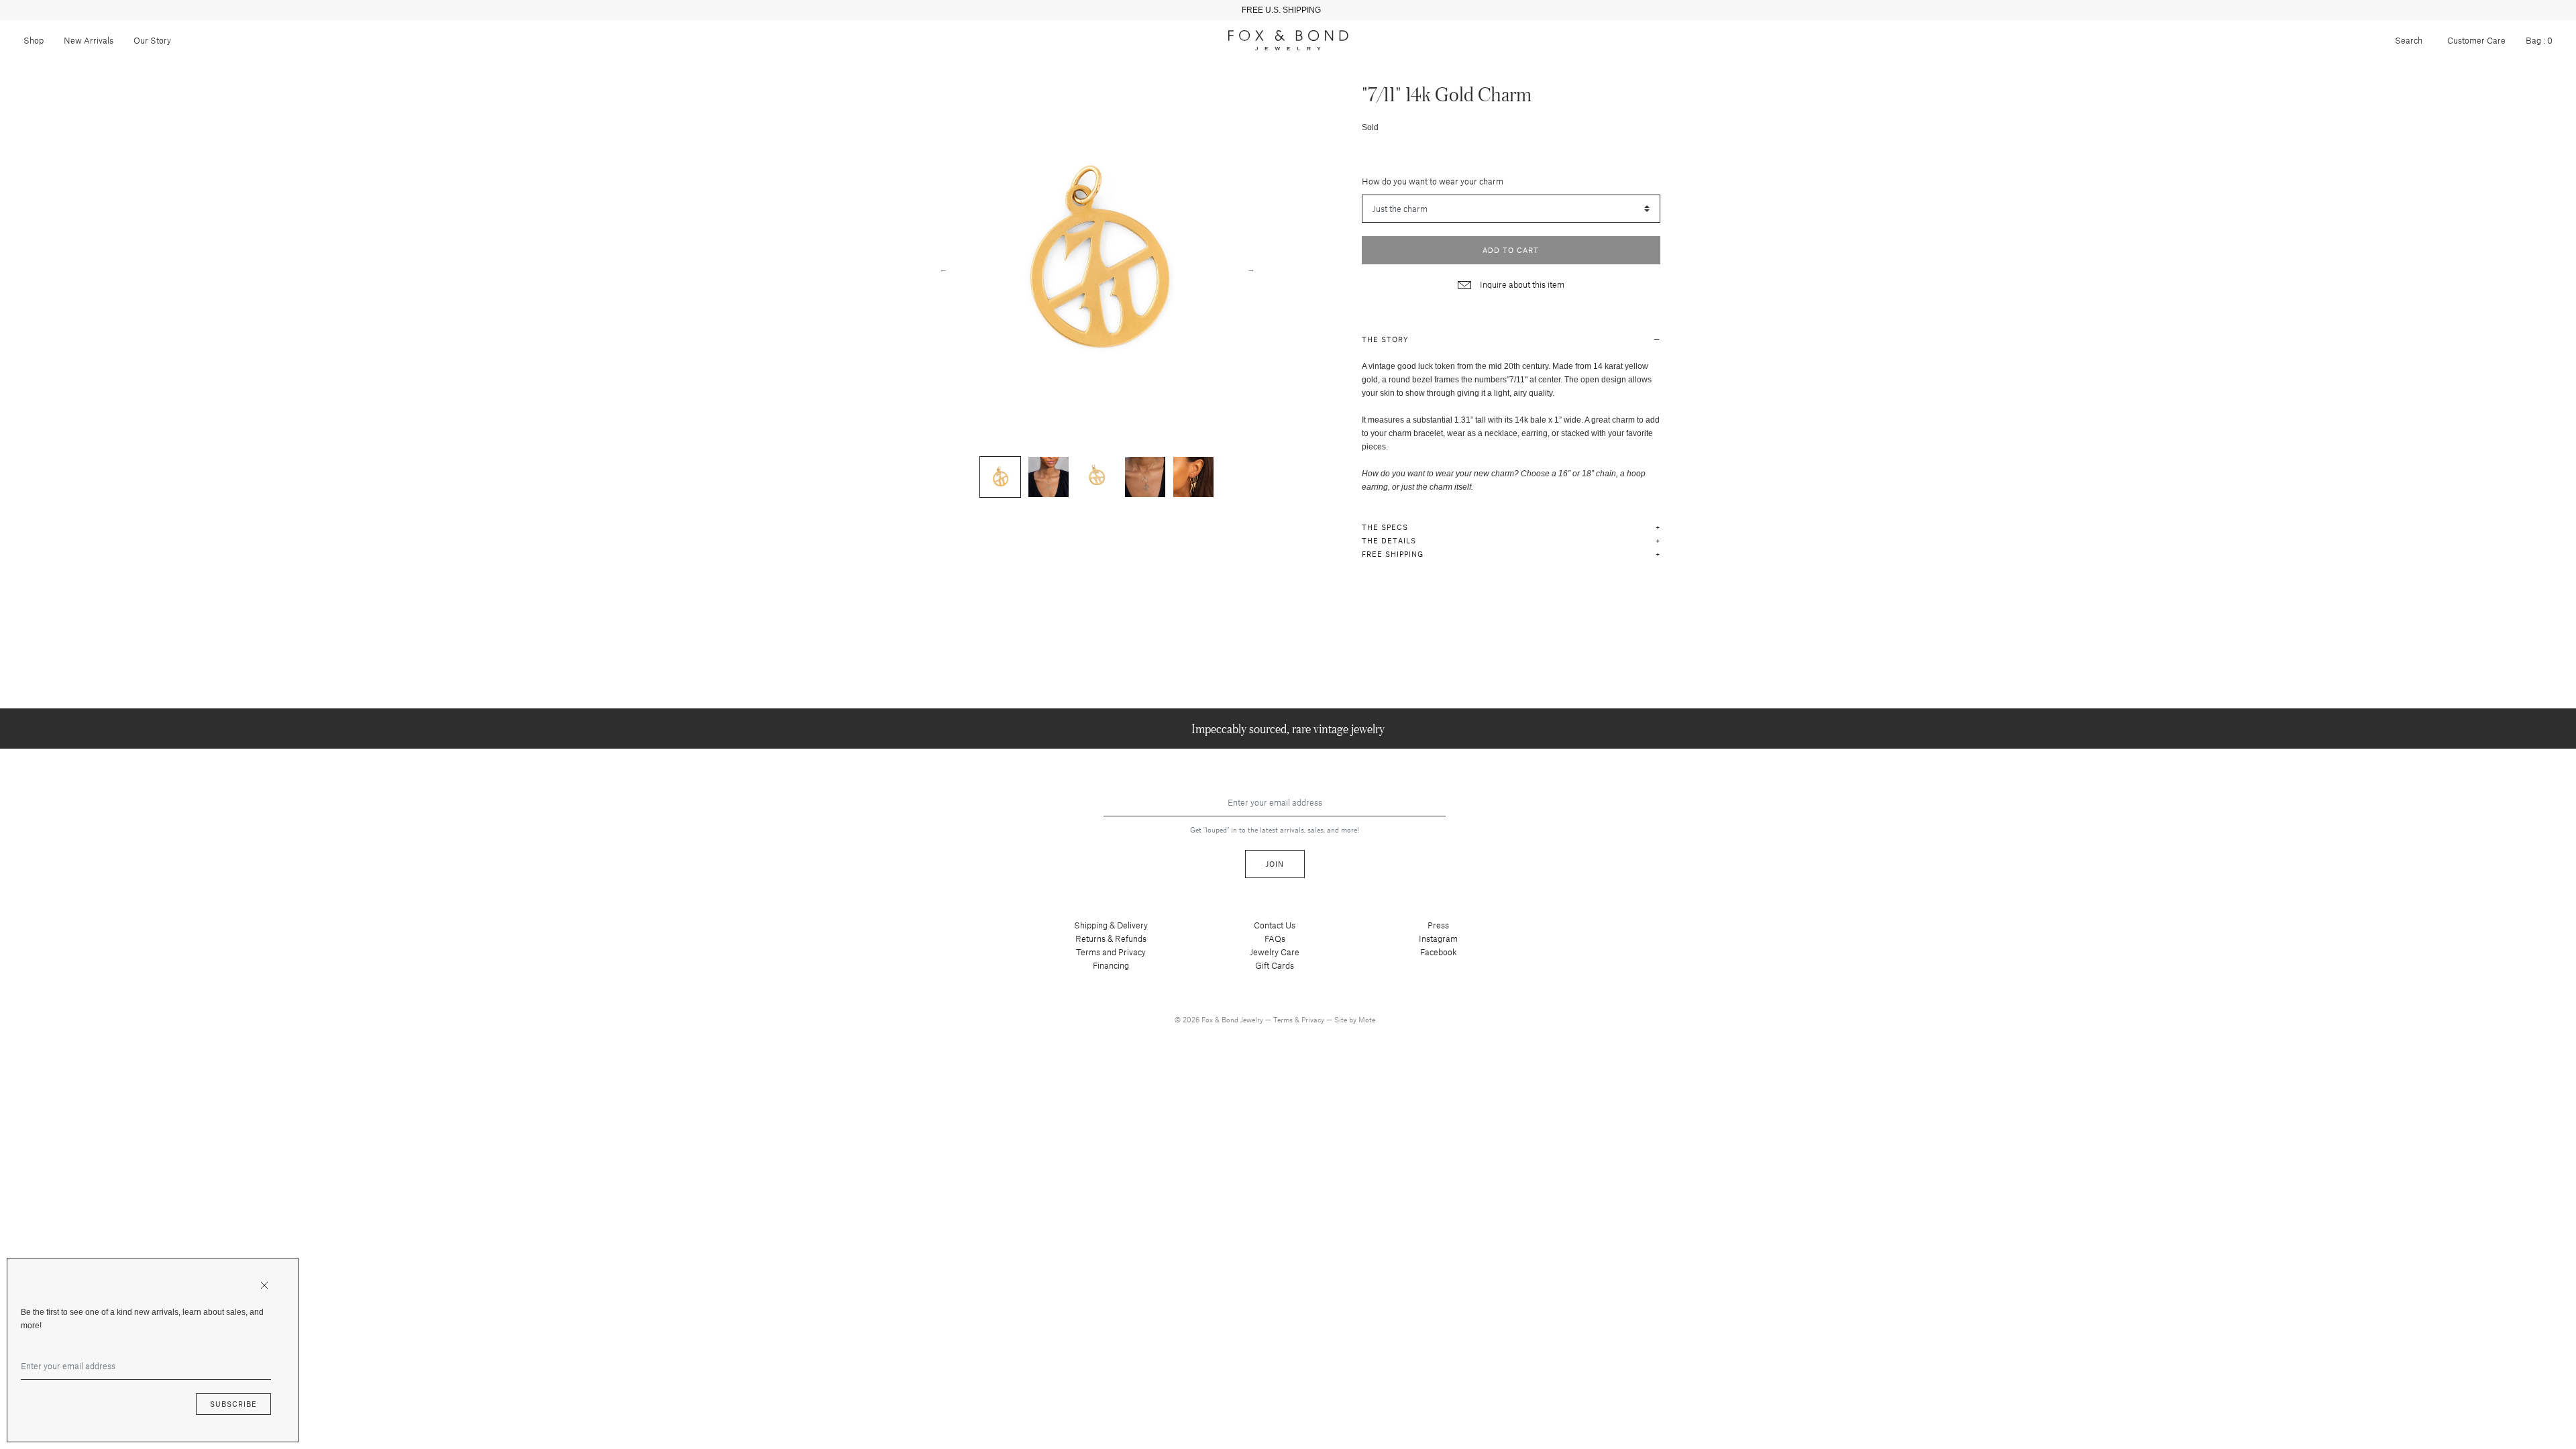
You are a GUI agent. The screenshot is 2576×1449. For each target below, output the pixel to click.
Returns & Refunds (1111, 938)
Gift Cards (1275, 965)
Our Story (152, 40)
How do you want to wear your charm (1433, 181)
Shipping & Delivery (1111, 925)
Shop (34, 40)
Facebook (1439, 952)
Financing (1111, 965)
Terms (1284, 1019)
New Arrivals (89, 40)
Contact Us (1275, 925)
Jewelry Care (1275, 952)
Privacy (1314, 1019)
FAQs (1275, 938)
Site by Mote (1355, 1019)
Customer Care (2476, 40)
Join (1275, 864)
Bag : (2539, 40)
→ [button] (1251, 268)
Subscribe (233, 1404)
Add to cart (1511, 250)
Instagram (1438, 938)
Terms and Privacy (1111, 952)
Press (1438, 925)
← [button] (943, 268)
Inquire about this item (1521, 284)
